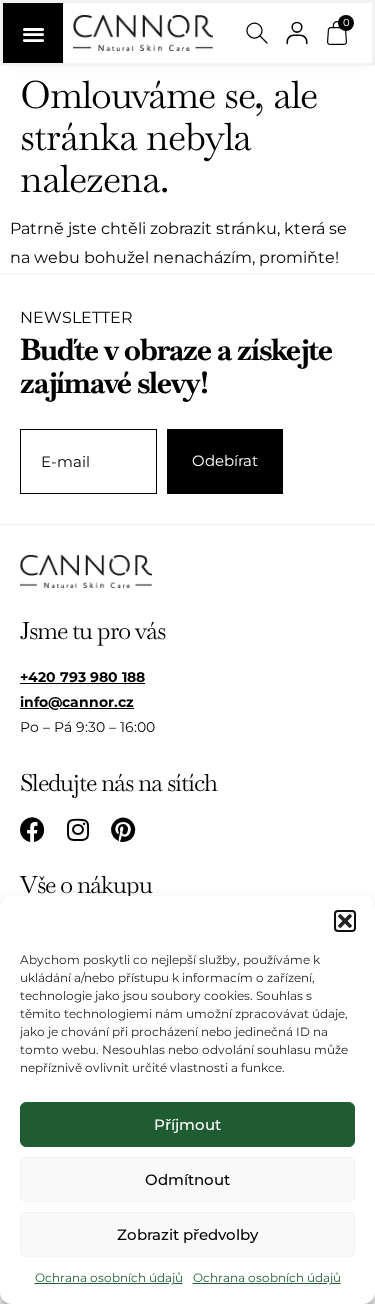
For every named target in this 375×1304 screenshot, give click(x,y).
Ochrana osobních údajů (109, 1277)
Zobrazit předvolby (187, 1234)
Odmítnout (187, 1179)
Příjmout (187, 1124)
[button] (345, 921)
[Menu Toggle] (33, 33)
